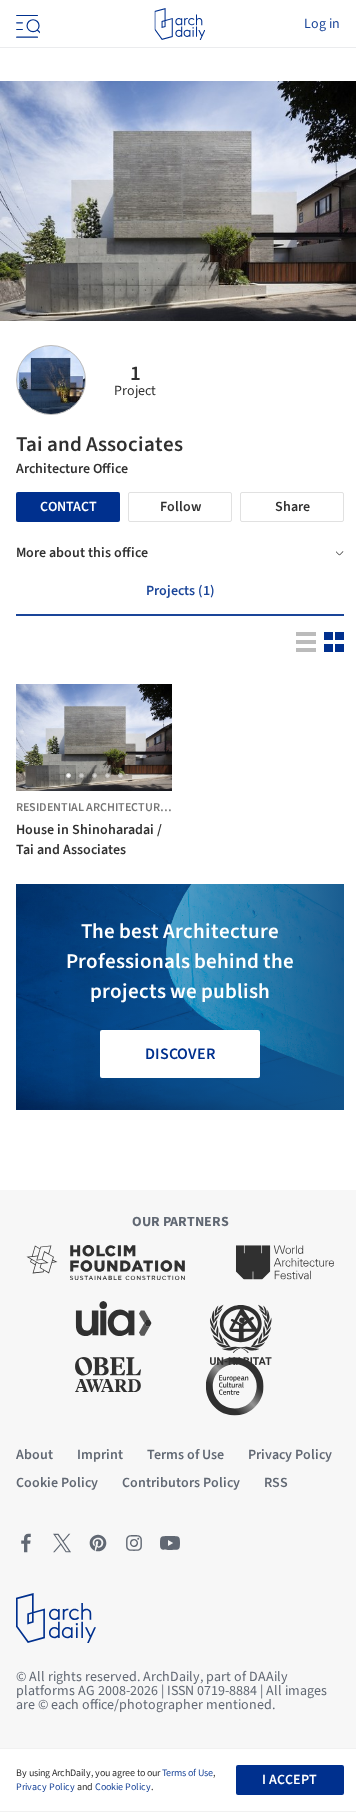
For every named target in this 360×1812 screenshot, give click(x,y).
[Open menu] (26, 24)
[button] (68, 775)
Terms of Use (187, 1773)
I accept (289, 1780)
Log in (322, 24)
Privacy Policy (45, 1787)
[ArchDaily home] (179, 24)
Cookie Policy (123, 1787)
